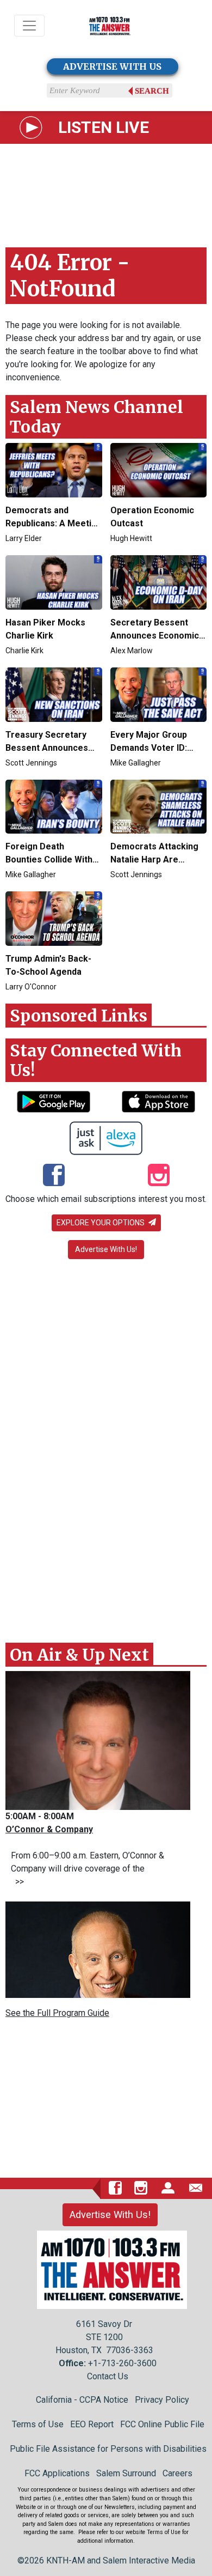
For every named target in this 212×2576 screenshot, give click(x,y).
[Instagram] (159, 1176)
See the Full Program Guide (57, 2013)
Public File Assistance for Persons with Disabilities (108, 2449)
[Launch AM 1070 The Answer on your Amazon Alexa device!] (106, 1138)
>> (17, 1882)
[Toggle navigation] (29, 26)
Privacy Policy (162, 2400)
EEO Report (92, 2424)
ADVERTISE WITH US (112, 66)
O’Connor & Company (49, 1829)
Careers (177, 2473)
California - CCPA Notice (82, 2400)
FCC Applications (57, 2473)
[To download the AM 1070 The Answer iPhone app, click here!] (158, 1102)
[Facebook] (54, 1176)
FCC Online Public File (162, 2424)
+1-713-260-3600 (122, 2363)
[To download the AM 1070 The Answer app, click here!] (54, 1102)
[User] (168, 2188)
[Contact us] (196, 2188)
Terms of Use (38, 2424)
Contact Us (108, 2376)
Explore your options (101, 1223)
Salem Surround (126, 2473)
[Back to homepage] (110, 26)
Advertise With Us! (106, 1249)
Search (152, 91)
